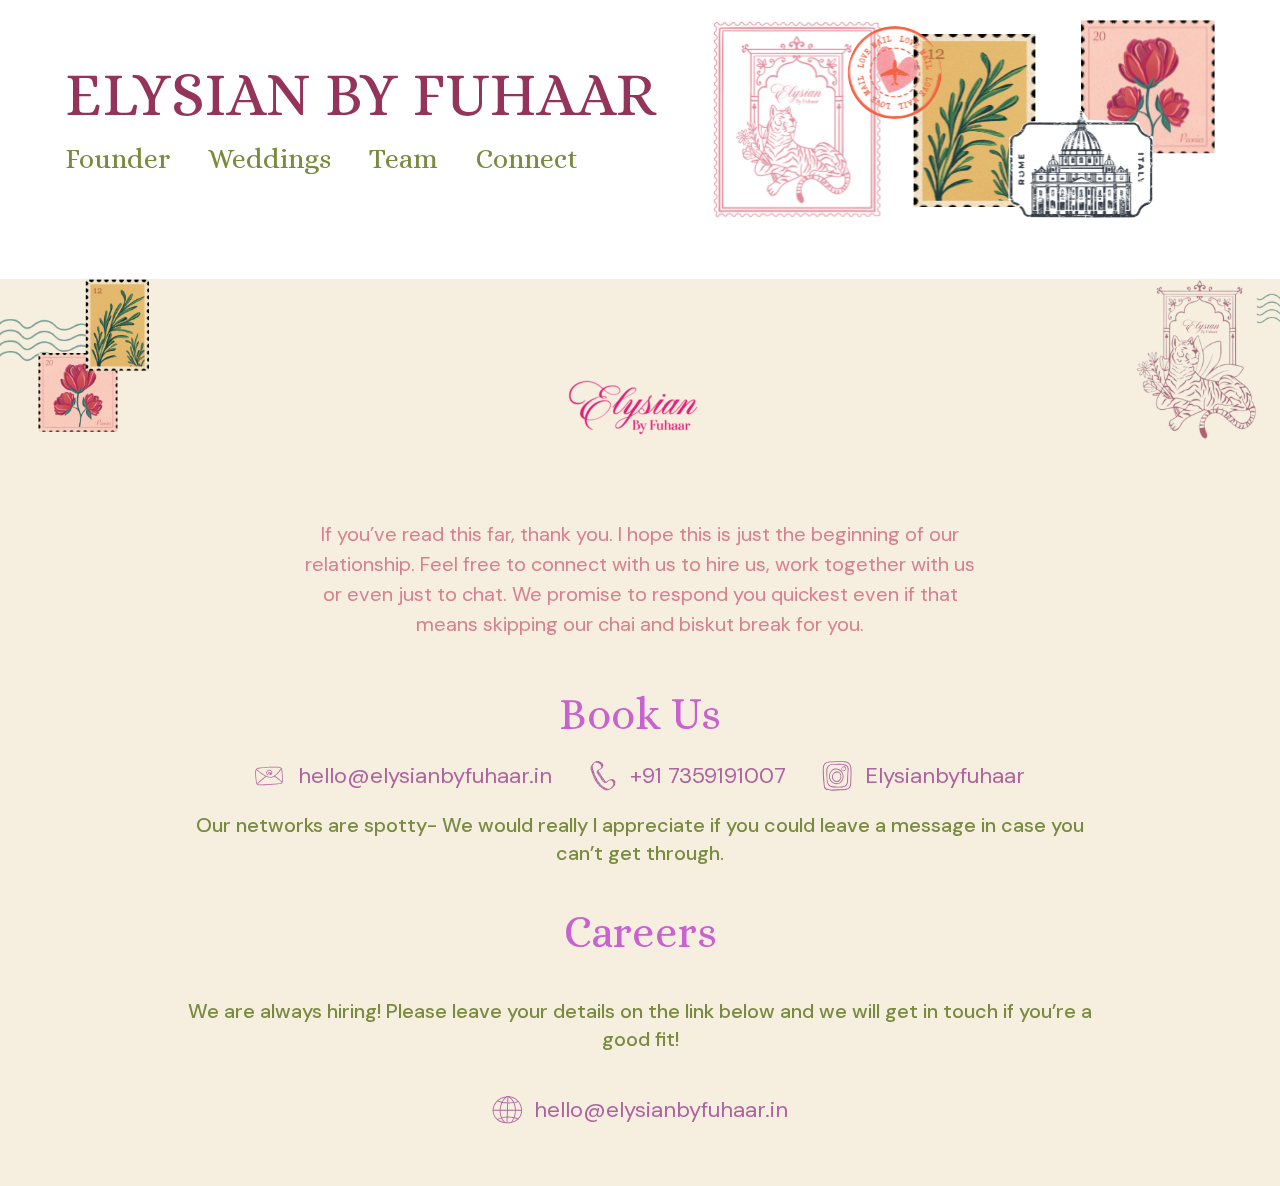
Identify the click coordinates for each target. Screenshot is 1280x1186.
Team (403, 159)
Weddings (269, 159)
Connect (527, 159)
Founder (117, 159)
